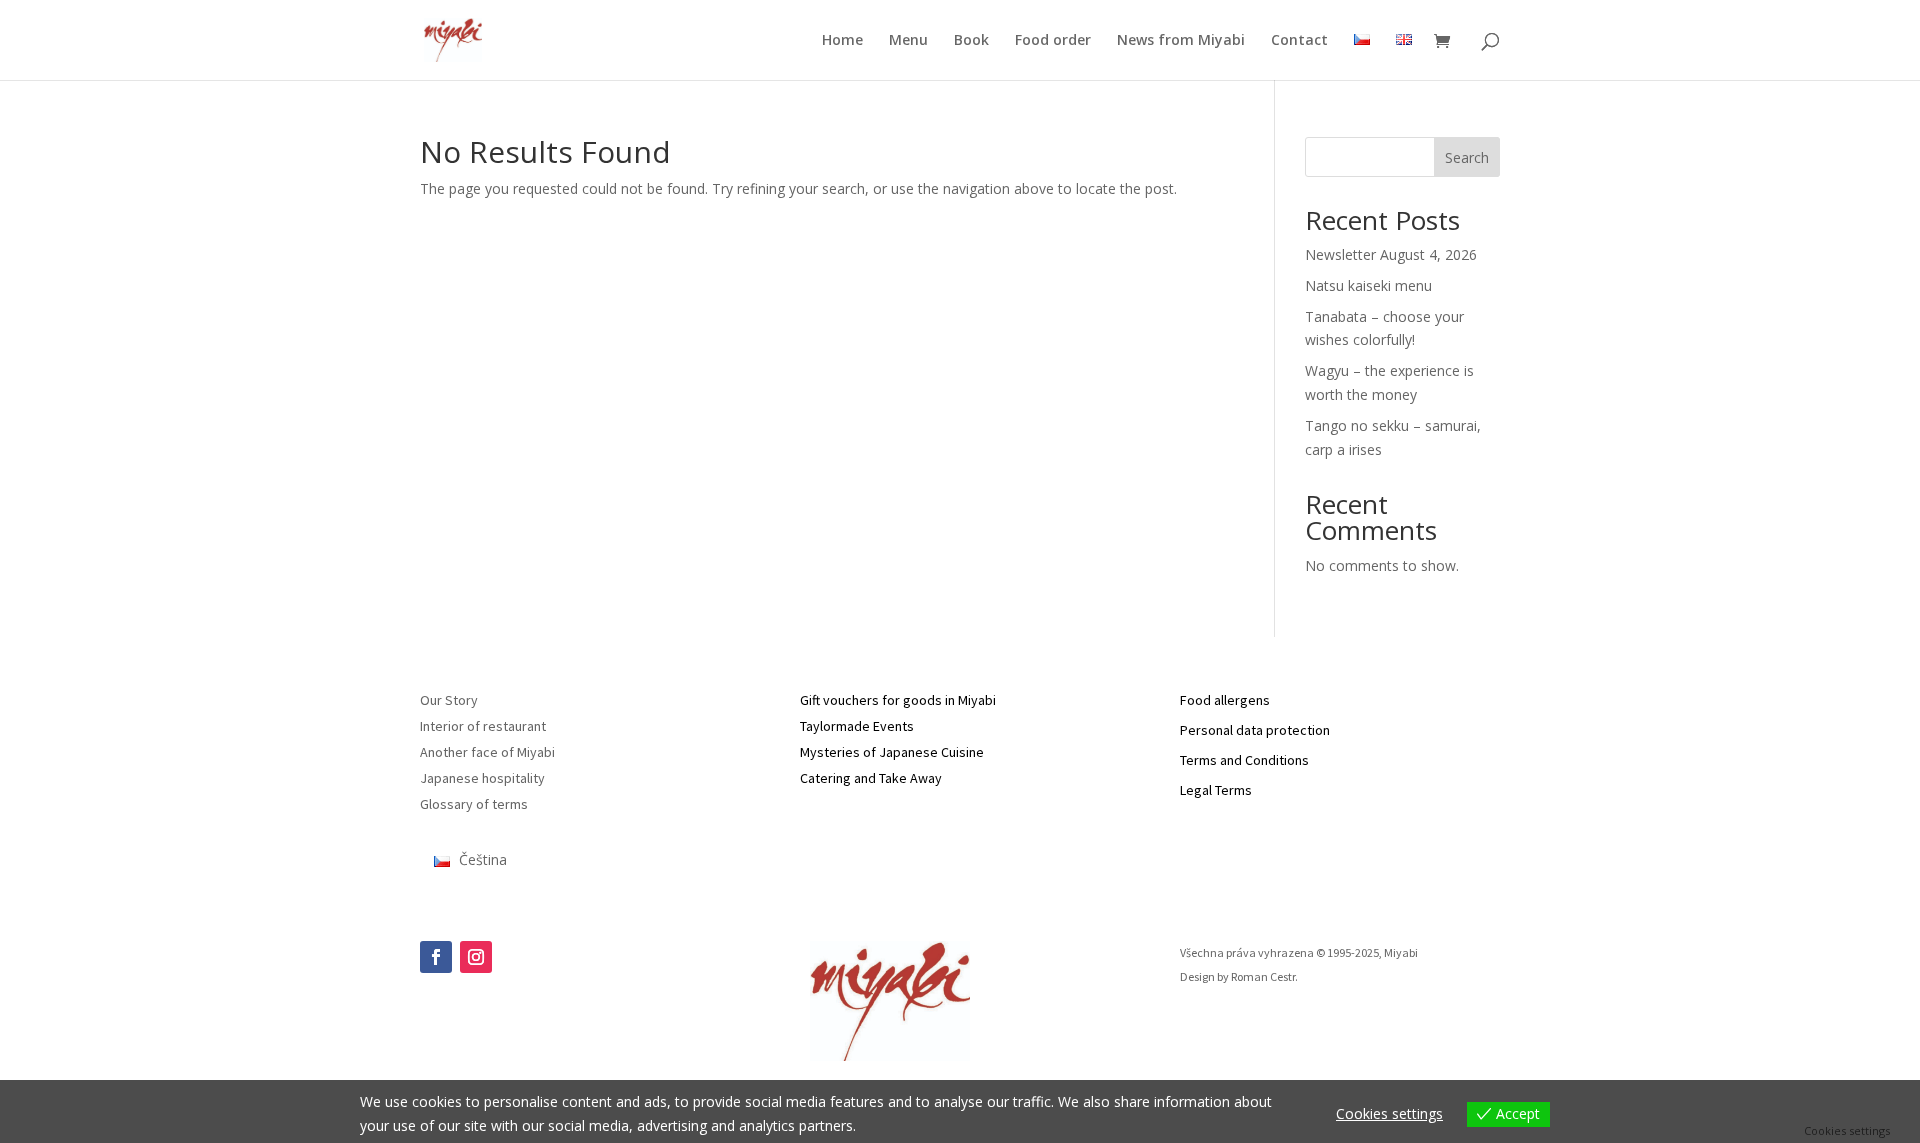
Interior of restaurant (483, 726)
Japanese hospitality (482, 778)
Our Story (449, 700)
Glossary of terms (474, 804)
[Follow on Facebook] (436, 957)
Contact (1299, 41)
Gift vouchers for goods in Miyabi (898, 700)
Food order (1053, 41)
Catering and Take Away (871, 778)
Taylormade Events (857, 726)
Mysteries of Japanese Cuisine (892, 752)
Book (971, 41)
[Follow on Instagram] (476, 957)
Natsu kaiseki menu (1368, 285)
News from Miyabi (1181, 41)
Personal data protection (1255, 730)
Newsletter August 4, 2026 (1391, 254)
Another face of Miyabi (487, 752)
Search (1467, 157)
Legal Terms (1216, 790)
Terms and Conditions (1244, 760)
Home (842, 41)
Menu (908, 41)
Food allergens (1225, 700)
